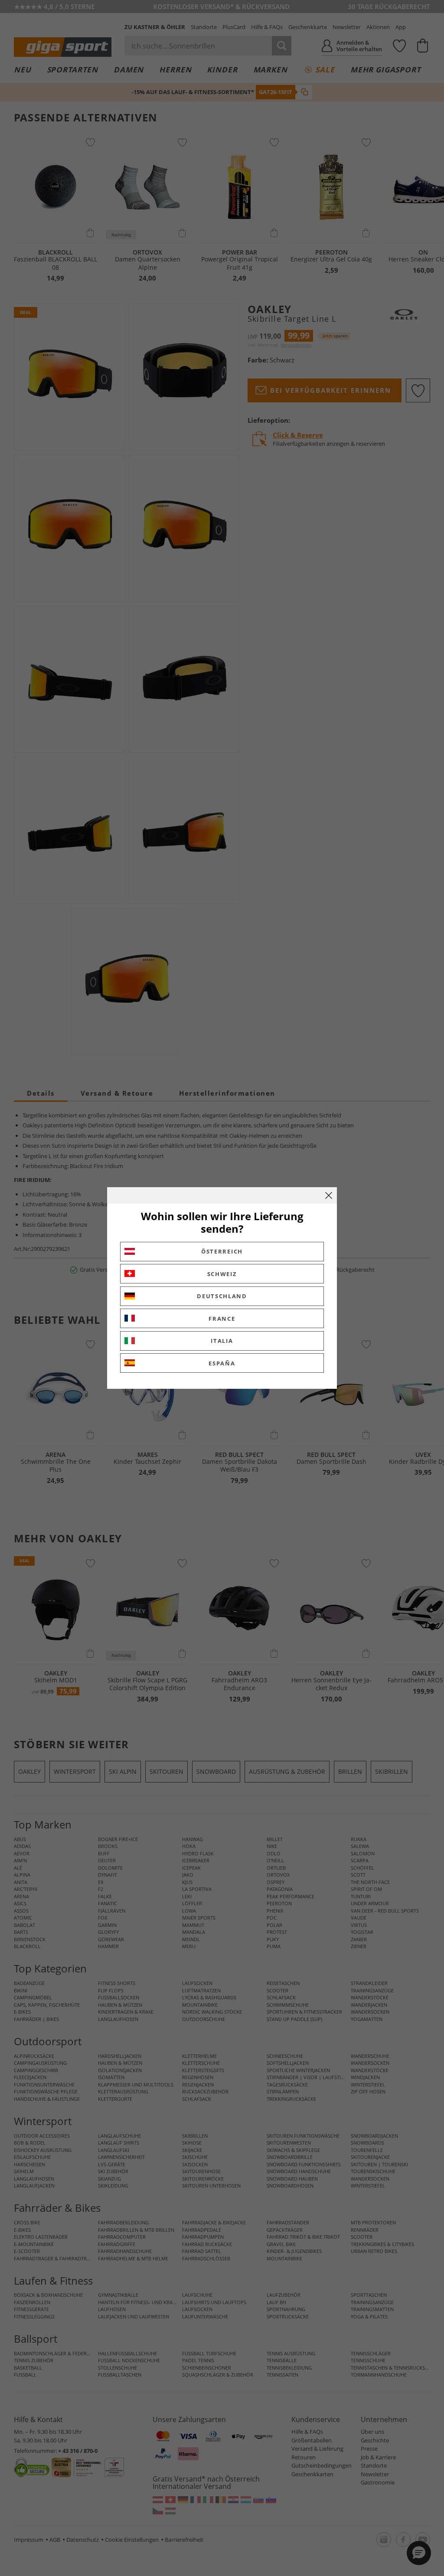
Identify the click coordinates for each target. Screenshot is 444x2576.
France (222, 1319)
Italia (222, 1341)
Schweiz (222, 1274)
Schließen (329, 1195)
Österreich (222, 1251)
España (222, 1363)
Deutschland (222, 1296)
